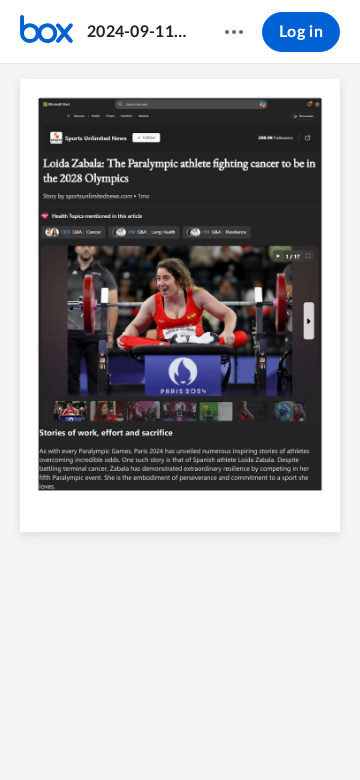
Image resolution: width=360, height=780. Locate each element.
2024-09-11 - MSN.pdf (136, 32)
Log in (301, 32)
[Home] (46, 32)
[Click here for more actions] (234, 32)
